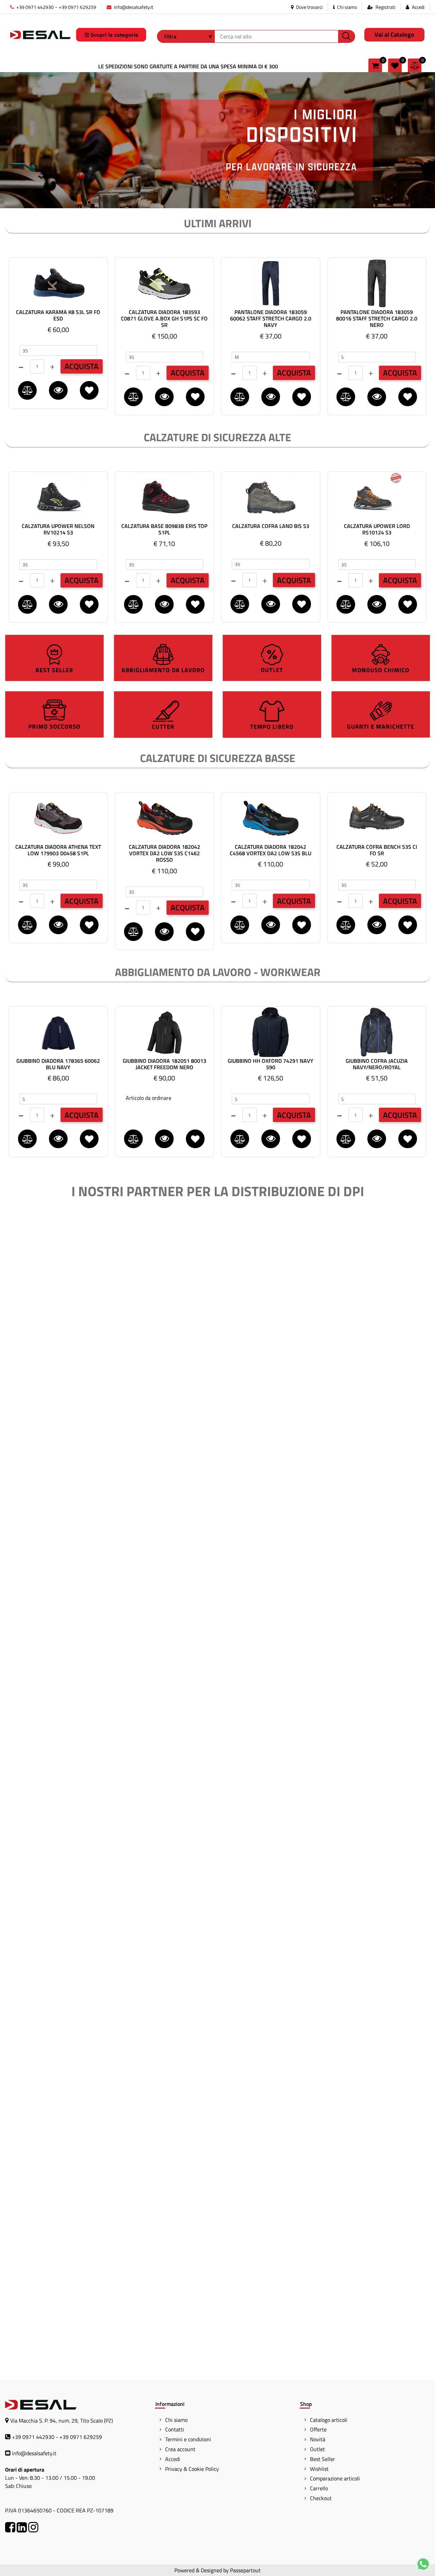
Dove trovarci (309, 7)
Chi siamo (346, 7)
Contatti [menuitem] (175, 2429)
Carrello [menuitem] (319, 2488)
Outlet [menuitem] (317, 2449)
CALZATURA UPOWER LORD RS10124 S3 (377, 529)
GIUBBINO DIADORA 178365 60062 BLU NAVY (58, 1064)
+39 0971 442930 (34, 7)
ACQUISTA (82, 366)
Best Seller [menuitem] (323, 2459)
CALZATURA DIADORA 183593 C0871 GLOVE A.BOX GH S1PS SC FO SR (164, 319)
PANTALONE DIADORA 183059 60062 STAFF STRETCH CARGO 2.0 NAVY (271, 319)
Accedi (418, 7)
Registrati (385, 7)
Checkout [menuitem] (321, 2498)
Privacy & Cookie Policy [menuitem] (192, 2469)
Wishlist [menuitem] (319, 2469)
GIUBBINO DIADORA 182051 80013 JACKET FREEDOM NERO (164, 1064)
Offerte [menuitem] (318, 2429)
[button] (347, 36)
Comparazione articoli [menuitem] (335, 2478)
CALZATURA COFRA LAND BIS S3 (271, 526)
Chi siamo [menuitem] (176, 2420)
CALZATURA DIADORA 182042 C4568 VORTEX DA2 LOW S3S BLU (271, 850)
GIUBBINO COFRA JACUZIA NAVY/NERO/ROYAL (377, 1064)
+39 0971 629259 (77, 7)
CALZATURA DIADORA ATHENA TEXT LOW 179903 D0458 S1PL (58, 850)
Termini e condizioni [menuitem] (188, 2439)
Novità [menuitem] (318, 2439)
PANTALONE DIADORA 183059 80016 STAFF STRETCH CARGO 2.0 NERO (377, 319)
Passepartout (245, 2570)
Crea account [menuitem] (180, 2449)
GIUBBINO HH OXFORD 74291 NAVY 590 (271, 1064)
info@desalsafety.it (133, 7)
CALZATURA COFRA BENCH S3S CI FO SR (377, 850)
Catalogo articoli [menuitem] (329, 2420)
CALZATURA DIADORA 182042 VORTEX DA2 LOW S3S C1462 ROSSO (164, 854)
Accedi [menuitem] (173, 2459)
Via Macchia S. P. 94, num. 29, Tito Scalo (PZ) (62, 2421)
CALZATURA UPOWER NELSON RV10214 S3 (58, 529)
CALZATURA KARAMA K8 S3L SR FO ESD (58, 315)
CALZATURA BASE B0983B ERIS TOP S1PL (164, 529)
